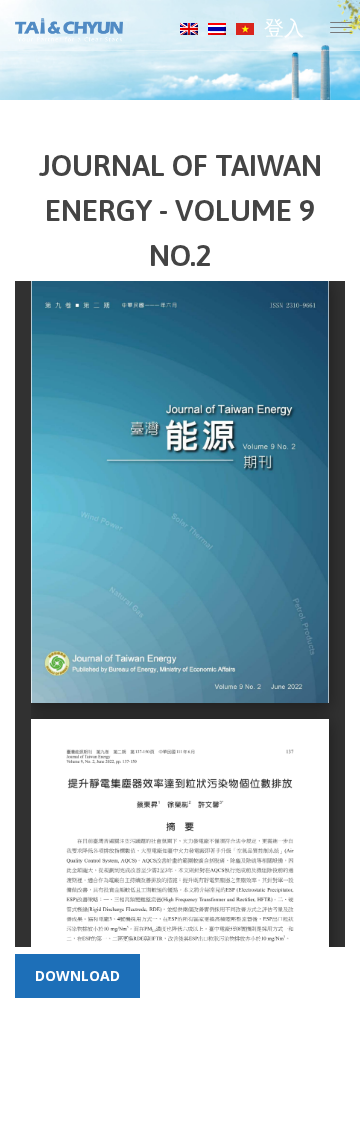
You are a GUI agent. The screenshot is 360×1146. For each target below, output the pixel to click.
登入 (284, 27)
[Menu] (341, 29)
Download (77, 975)
